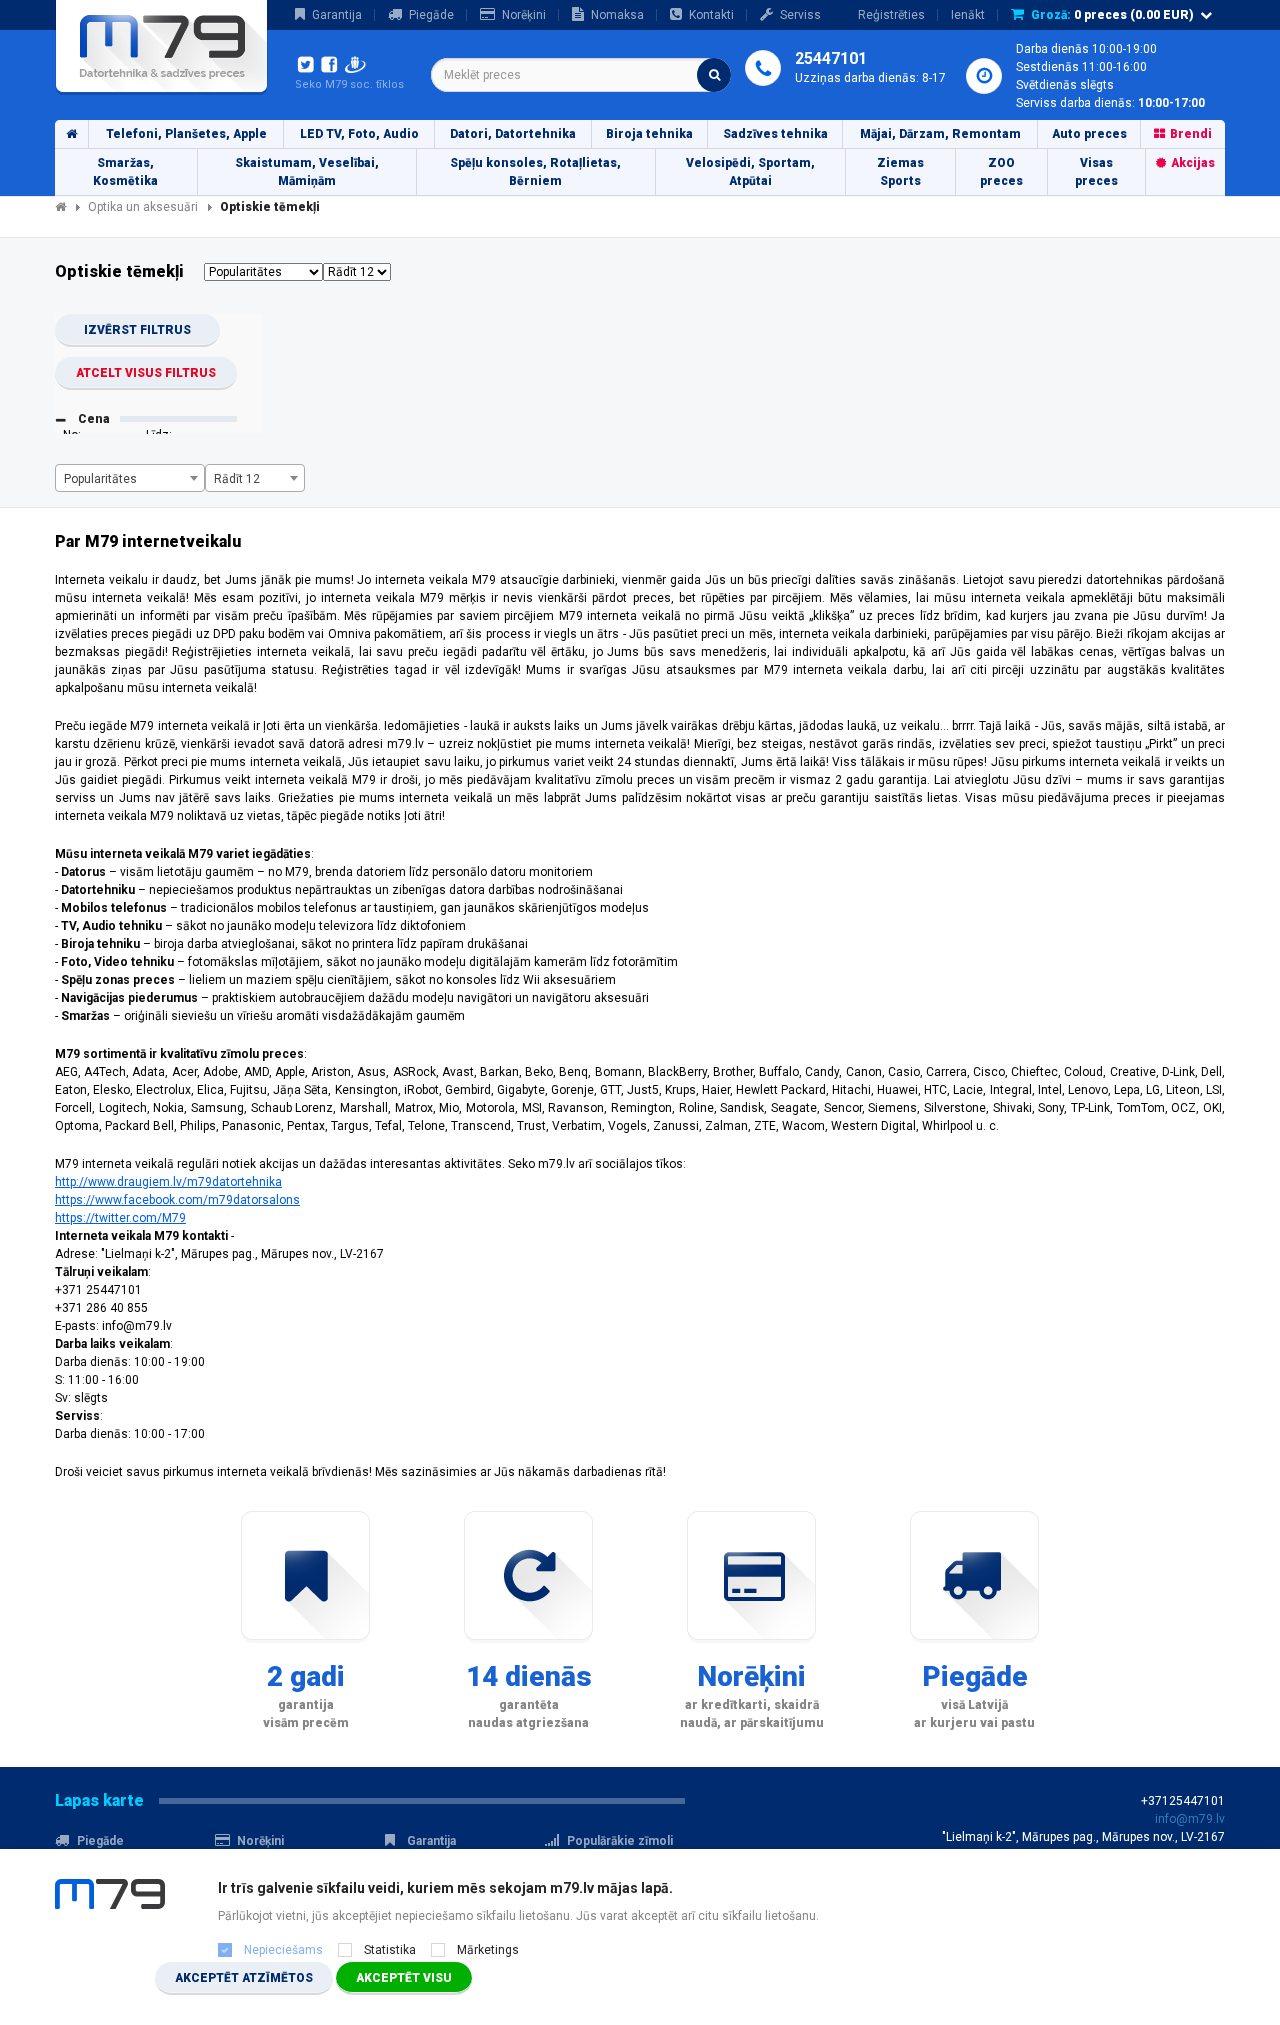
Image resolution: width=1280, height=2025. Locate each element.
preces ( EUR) (1112, 15)
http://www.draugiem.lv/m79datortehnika (168, 1182)
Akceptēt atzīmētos (244, 1978)
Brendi (1191, 134)
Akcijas (1193, 163)
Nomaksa (617, 15)
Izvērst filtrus (137, 330)
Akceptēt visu (404, 1978)
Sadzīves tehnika (775, 134)
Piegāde (431, 15)
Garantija (337, 15)
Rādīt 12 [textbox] (237, 479)
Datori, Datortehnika (513, 134)
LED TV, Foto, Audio (359, 134)
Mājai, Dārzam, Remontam (940, 134)
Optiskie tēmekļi (270, 207)
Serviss (800, 15)
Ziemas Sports (900, 172)
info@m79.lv (1190, 1819)
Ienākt (968, 15)
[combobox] (581, 75)
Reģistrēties (891, 15)
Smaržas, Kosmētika (125, 172)
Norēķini (524, 15)
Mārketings (488, 1950)
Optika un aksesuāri (143, 207)
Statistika (390, 1950)
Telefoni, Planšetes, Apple (186, 134)
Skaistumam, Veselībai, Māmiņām (307, 172)
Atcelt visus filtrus (146, 373)
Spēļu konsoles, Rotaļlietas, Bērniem (535, 172)
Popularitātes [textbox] (100, 479)
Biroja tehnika (649, 134)
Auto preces (1089, 134)
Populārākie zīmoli (620, 1841)
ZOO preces (1001, 172)
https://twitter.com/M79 (120, 1218)
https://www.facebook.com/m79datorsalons (177, 1200)
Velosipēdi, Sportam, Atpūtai (750, 172)
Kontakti (711, 15)
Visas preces (1096, 172)
